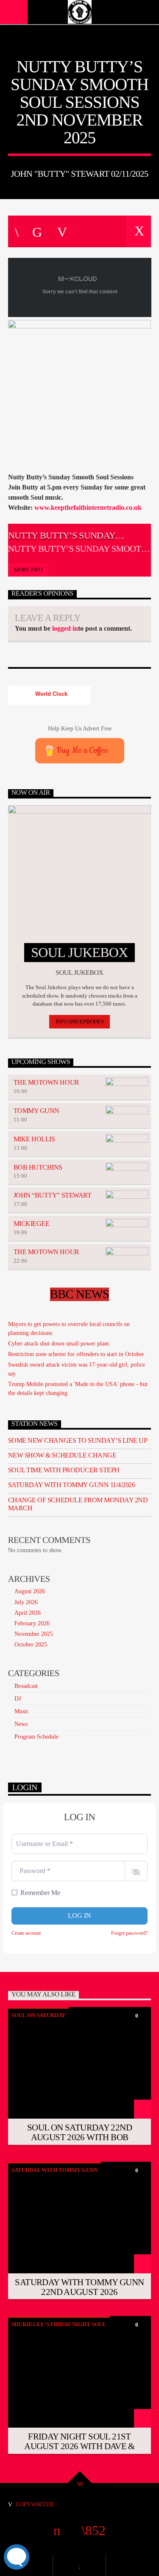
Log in (79, 1916)
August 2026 (30, 1591)
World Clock (50, 694)
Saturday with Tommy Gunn (54, 2170)
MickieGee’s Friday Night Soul (59, 2324)
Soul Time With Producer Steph (64, 1470)
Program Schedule (36, 1737)
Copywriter (34, 2504)
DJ (18, 1699)
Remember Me (40, 1893)
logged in (65, 628)
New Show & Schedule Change (62, 1455)
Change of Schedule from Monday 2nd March (78, 1504)
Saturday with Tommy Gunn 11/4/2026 (72, 1485)
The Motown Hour (46, 1082)
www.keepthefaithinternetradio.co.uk (88, 507)
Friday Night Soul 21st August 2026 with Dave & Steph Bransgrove (79, 2446)
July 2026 (26, 1602)
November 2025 (34, 1634)
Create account (26, 1933)
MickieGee (32, 1224)
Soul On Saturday (38, 2015)
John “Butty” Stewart (52, 1195)
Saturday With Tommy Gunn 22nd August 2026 (79, 2287)
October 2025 (31, 1645)
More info (28, 570)
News (21, 1724)
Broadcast (26, 1686)
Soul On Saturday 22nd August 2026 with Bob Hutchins (79, 2137)
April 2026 (28, 1613)
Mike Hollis (34, 1139)
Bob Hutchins (38, 1167)
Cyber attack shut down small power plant (59, 1344)
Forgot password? (129, 1933)
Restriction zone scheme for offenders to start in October (76, 1354)
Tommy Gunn (36, 1111)
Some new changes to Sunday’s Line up (78, 1440)
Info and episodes (79, 1021)
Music (22, 1711)
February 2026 (32, 1623)
